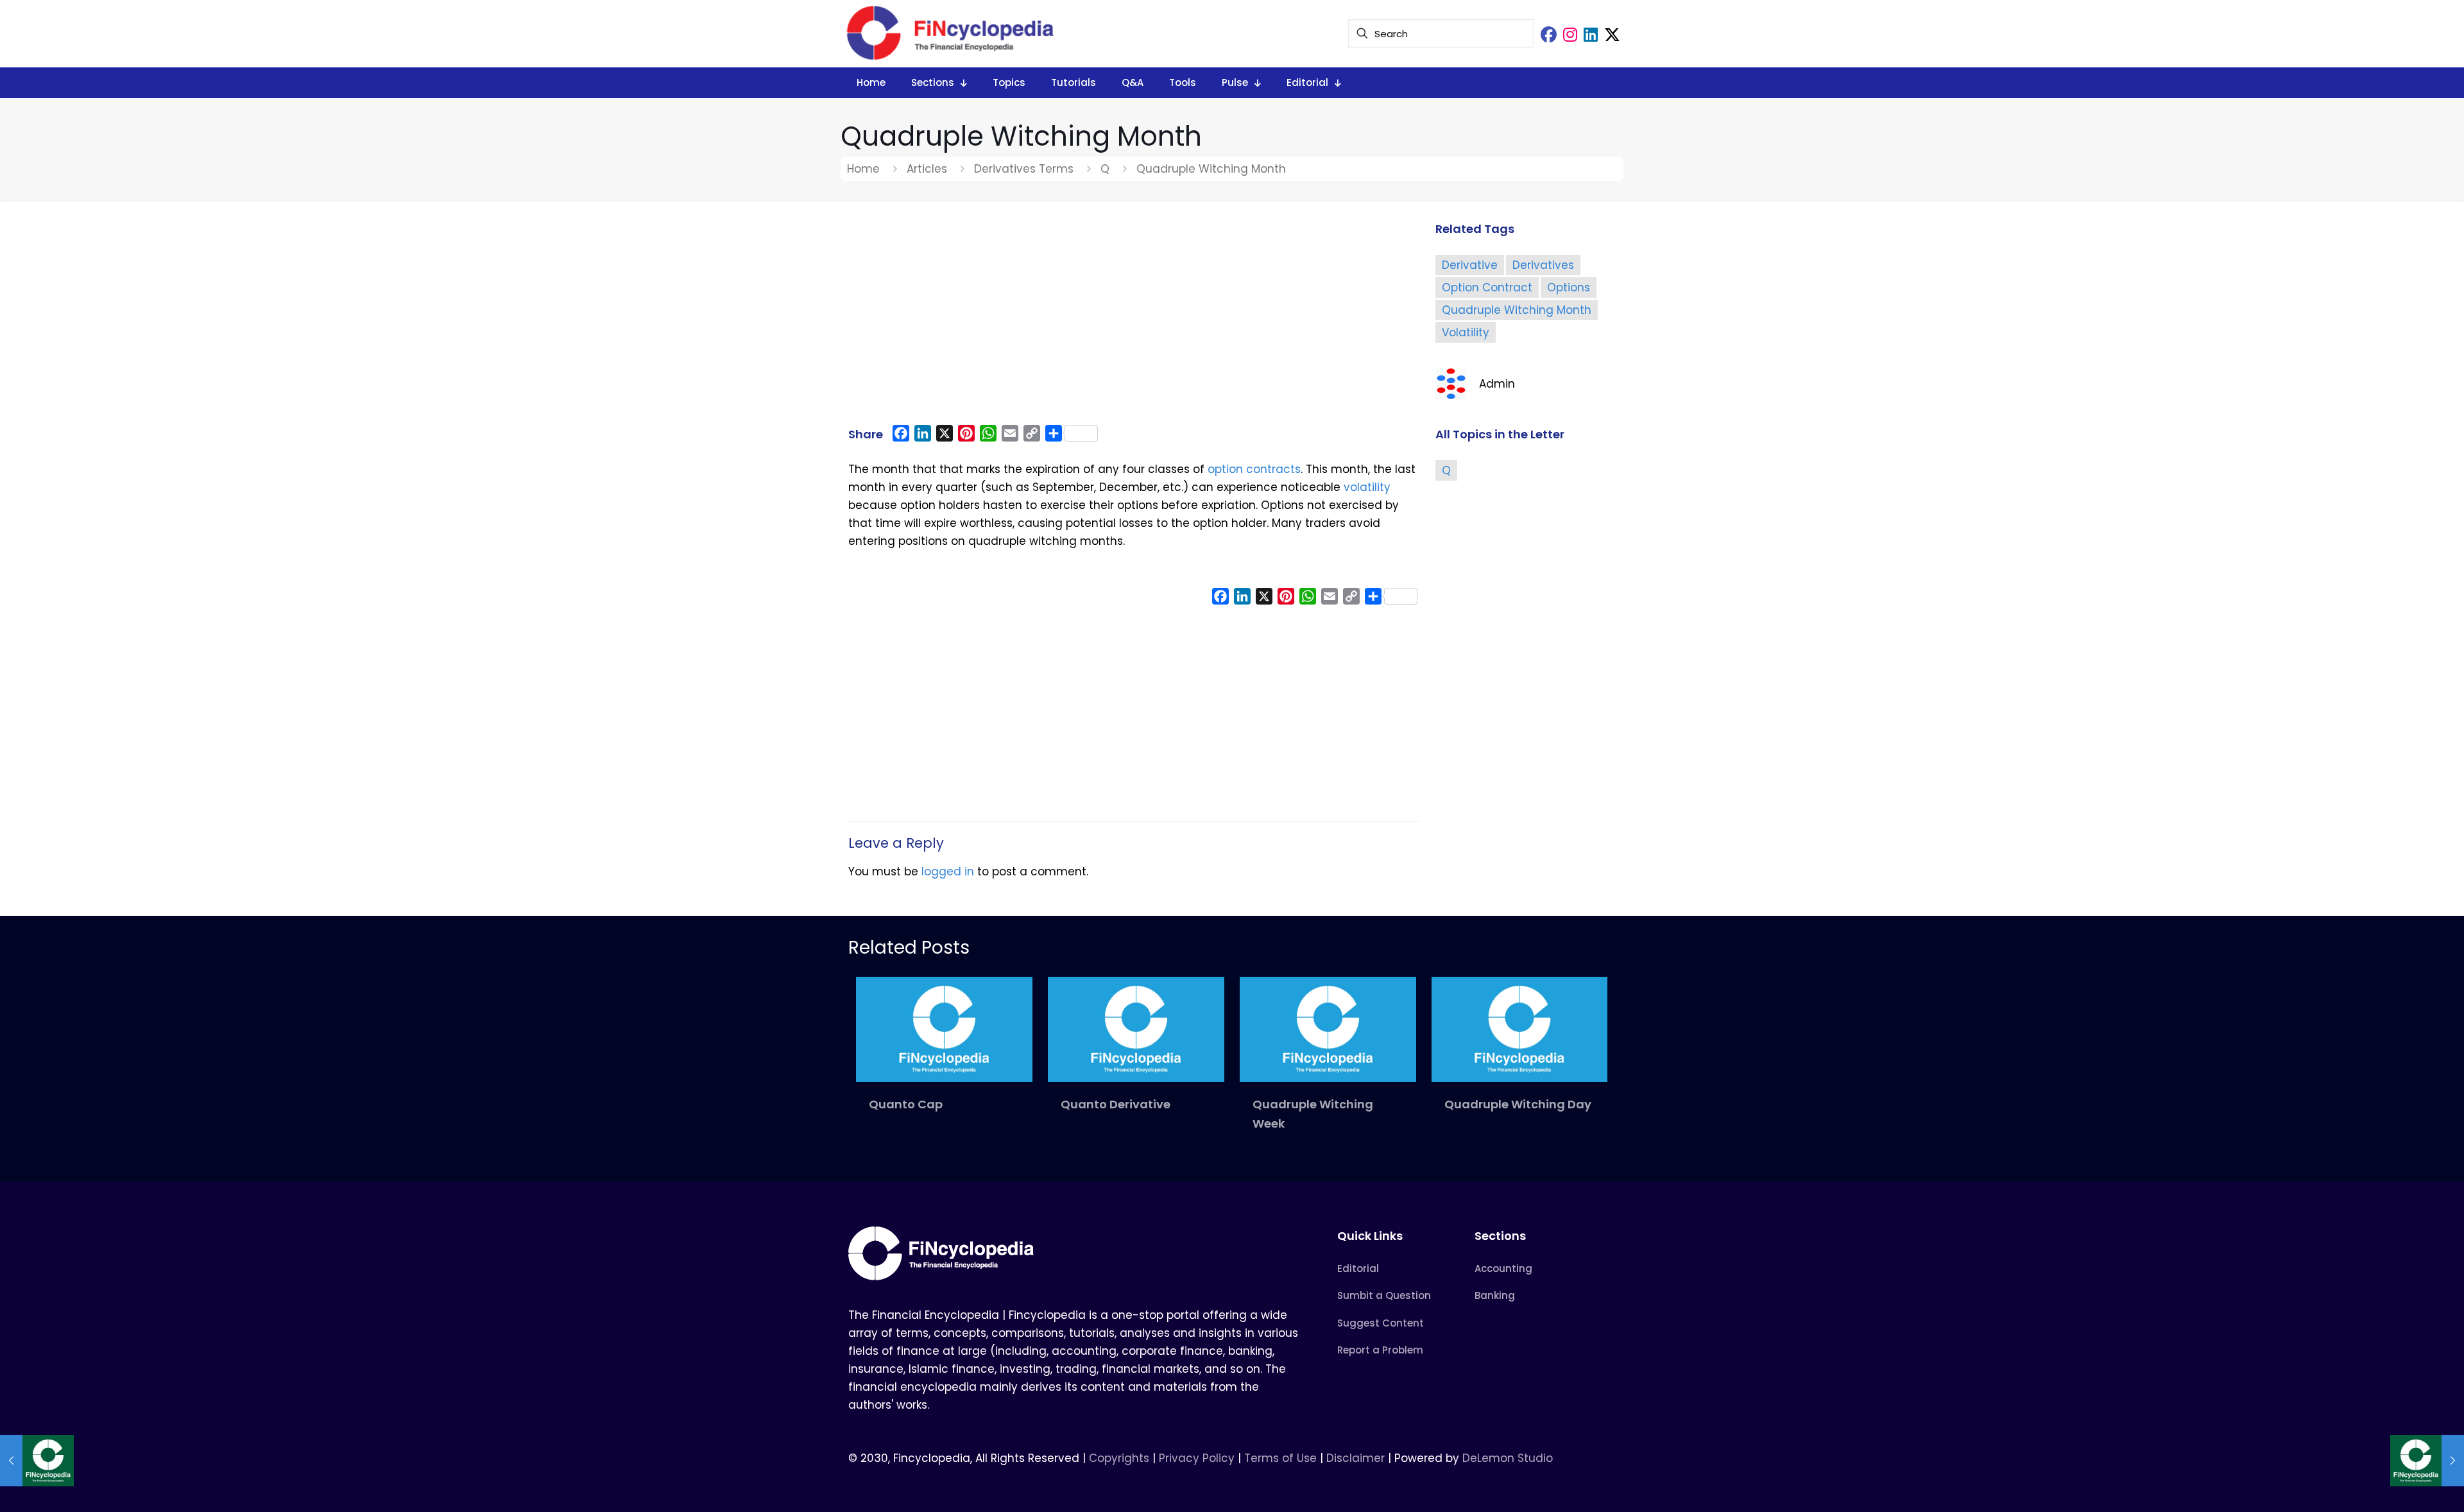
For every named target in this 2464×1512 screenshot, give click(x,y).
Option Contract (1487, 288)
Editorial (1358, 1268)
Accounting (1503, 1268)
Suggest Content (1381, 1323)
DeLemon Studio (1508, 1458)
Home (863, 169)
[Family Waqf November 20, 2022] (2427, 1461)
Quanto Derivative (1116, 1104)
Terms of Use (1280, 1458)
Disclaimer (1356, 1458)
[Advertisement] (1134, 319)
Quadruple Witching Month (1517, 310)
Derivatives (1543, 265)
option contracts (1254, 469)
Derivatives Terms (1024, 169)
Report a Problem (1380, 1350)
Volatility (1466, 332)
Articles (927, 169)
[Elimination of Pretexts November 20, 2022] (37, 1461)
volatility (1367, 487)
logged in (948, 872)
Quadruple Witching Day (1518, 1104)
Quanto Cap (906, 1104)
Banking (1495, 1295)
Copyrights (1121, 1458)
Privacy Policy (1197, 1458)
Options (1569, 288)
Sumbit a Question (1384, 1295)
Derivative (1470, 265)
